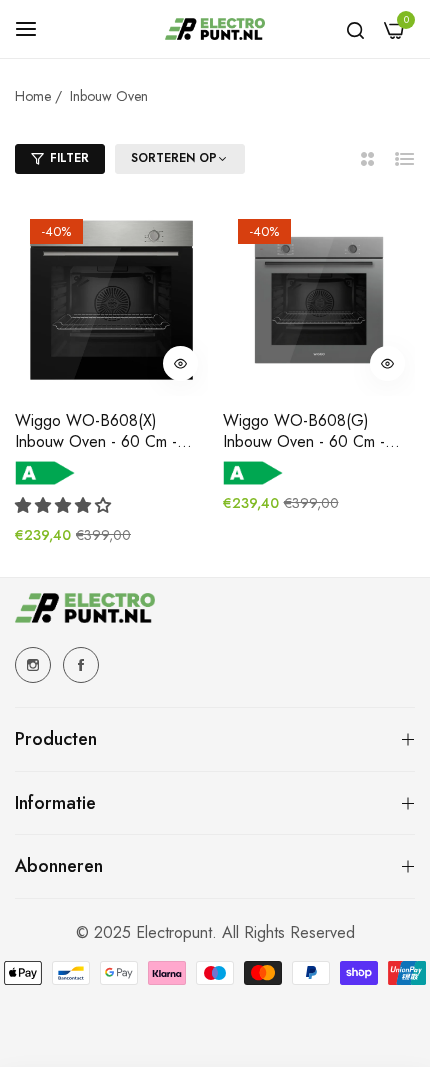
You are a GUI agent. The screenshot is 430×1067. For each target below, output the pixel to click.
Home (33, 96)
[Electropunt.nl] (215, 29)
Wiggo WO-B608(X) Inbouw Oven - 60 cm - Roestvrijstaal (96, 432)
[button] (180, 363)
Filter (69, 158)
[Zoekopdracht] (355, 29)
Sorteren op (174, 159)
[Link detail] (33, 665)
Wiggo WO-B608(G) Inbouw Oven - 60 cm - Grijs (304, 432)
